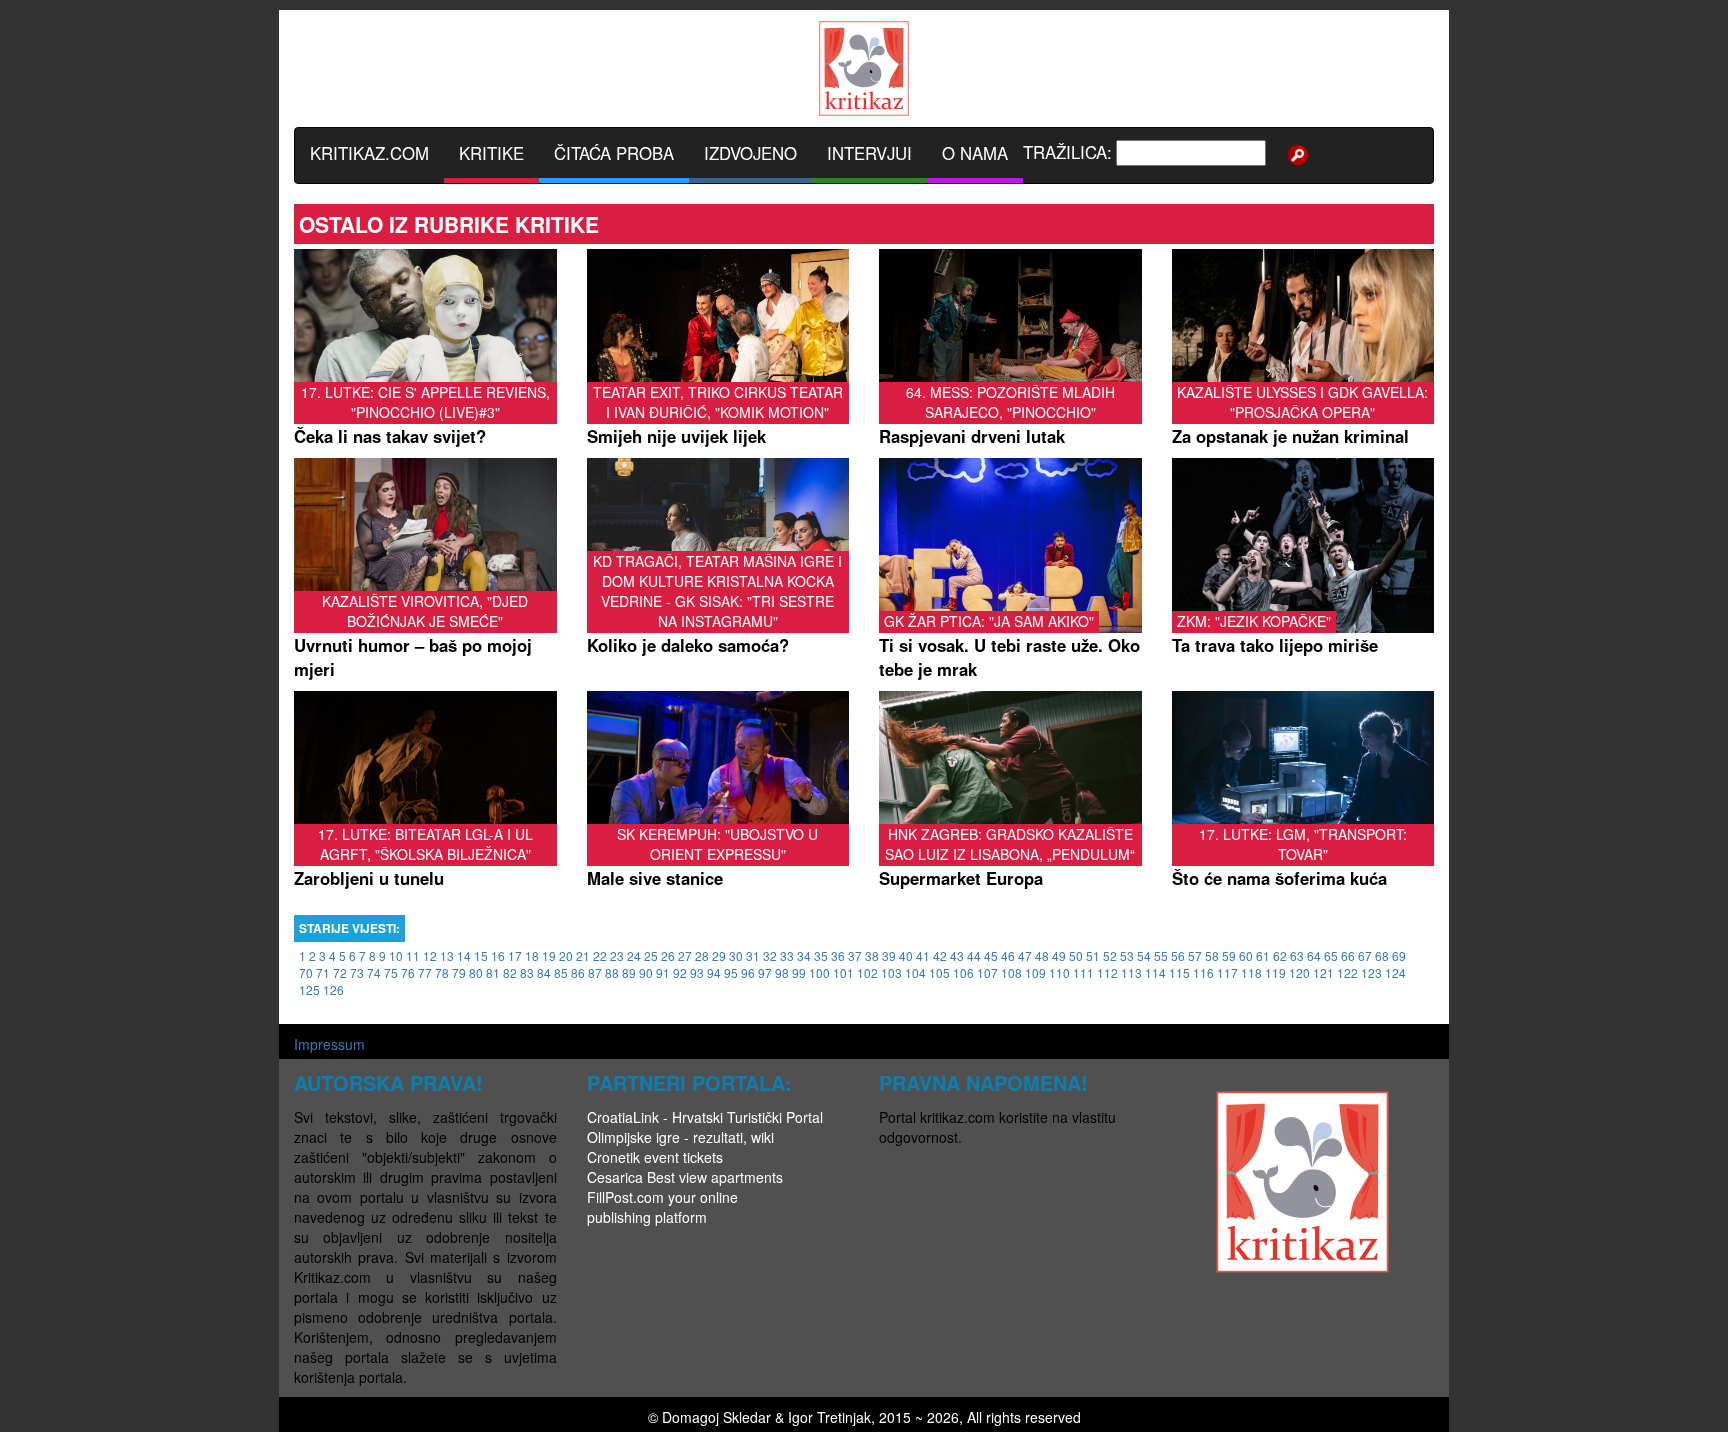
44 (974, 955)
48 (1042, 955)
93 (697, 972)
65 (1331, 955)
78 (442, 972)
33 (787, 955)
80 (476, 972)
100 (819, 972)
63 (1297, 955)
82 (510, 972)
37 (855, 955)
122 (1347, 972)
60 (1246, 955)
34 (804, 955)
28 (702, 955)
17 (515, 955)
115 (1179, 972)
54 (1144, 955)
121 (1323, 972)
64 (1314, 955)
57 (1195, 955)
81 (493, 972)
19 (549, 955)
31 (753, 955)
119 (1275, 972)
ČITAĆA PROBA (614, 153)
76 (408, 972)
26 (668, 955)
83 (527, 972)
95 (731, 972)
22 (600, 955)
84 (544, 972)
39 (889, 955)
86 (578, 972)
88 (612, 972)
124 (1395, 972)
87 (595, 972)
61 (1263, 955)
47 (1025, 955)
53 (1127, 955)
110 (1059, 972)
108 (1011, 972)
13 (447, 955)
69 (1399, 955)
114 (1155, 972)
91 (663, 972)
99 (799, 972)
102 (867, 972)
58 (1212, 955)
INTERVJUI (869, 153)
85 (561, 972)
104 (915, 972)
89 (629, 972)
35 (821, 955)
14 (464, 955)
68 (1382, 955)
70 (306, 972)
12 (430, 955)
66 (1348, 955)
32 (770, 955)
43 (957, 955)
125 (309, 989)
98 (782, 972)
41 (923, 955)
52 (1110, 955)
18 (532, 955)
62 (1280, 955)
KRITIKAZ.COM (369, 153)
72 (340, 972)
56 (1178, 955)
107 (987, 972)
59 (1229, 955)
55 (1161, 955)
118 (1251, 972)
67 (1365, 955)
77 (425, 972)
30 (736, 955)
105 (939, 972)
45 (991, 955)
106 (963, 972)
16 (498, 955)
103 (891, 972)
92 (680, 972)
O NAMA (975, 153)
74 (374, 972)
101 (843, 972)
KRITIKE (491, 153)
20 (566, 955)
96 (748, 972)
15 (481, 955)
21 (583, 955)
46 (1008, 955)
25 (651, 955)
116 (1203, 972)
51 (1093, 955)
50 (1076, 955)
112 (1107, 972)
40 (906, 955)
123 (1371, 972)
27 (685, 955)
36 (838, 955)
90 (646, 972)
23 (617, 955)
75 (391, 972)
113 (1131, 972)
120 (1299, 972)
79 (459, 972)
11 (413, 955)
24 (634, 955)
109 (1035, 972)
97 (765, 972)
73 (357, 972)
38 (872, 955)
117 (1227, 972)
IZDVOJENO (750, 153)
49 (1059, 955)
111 (1083, 972)
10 (396, 955)
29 (719, 955)
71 (323, 972)
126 (333, 989)
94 (714, 972)
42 (940, 955)
